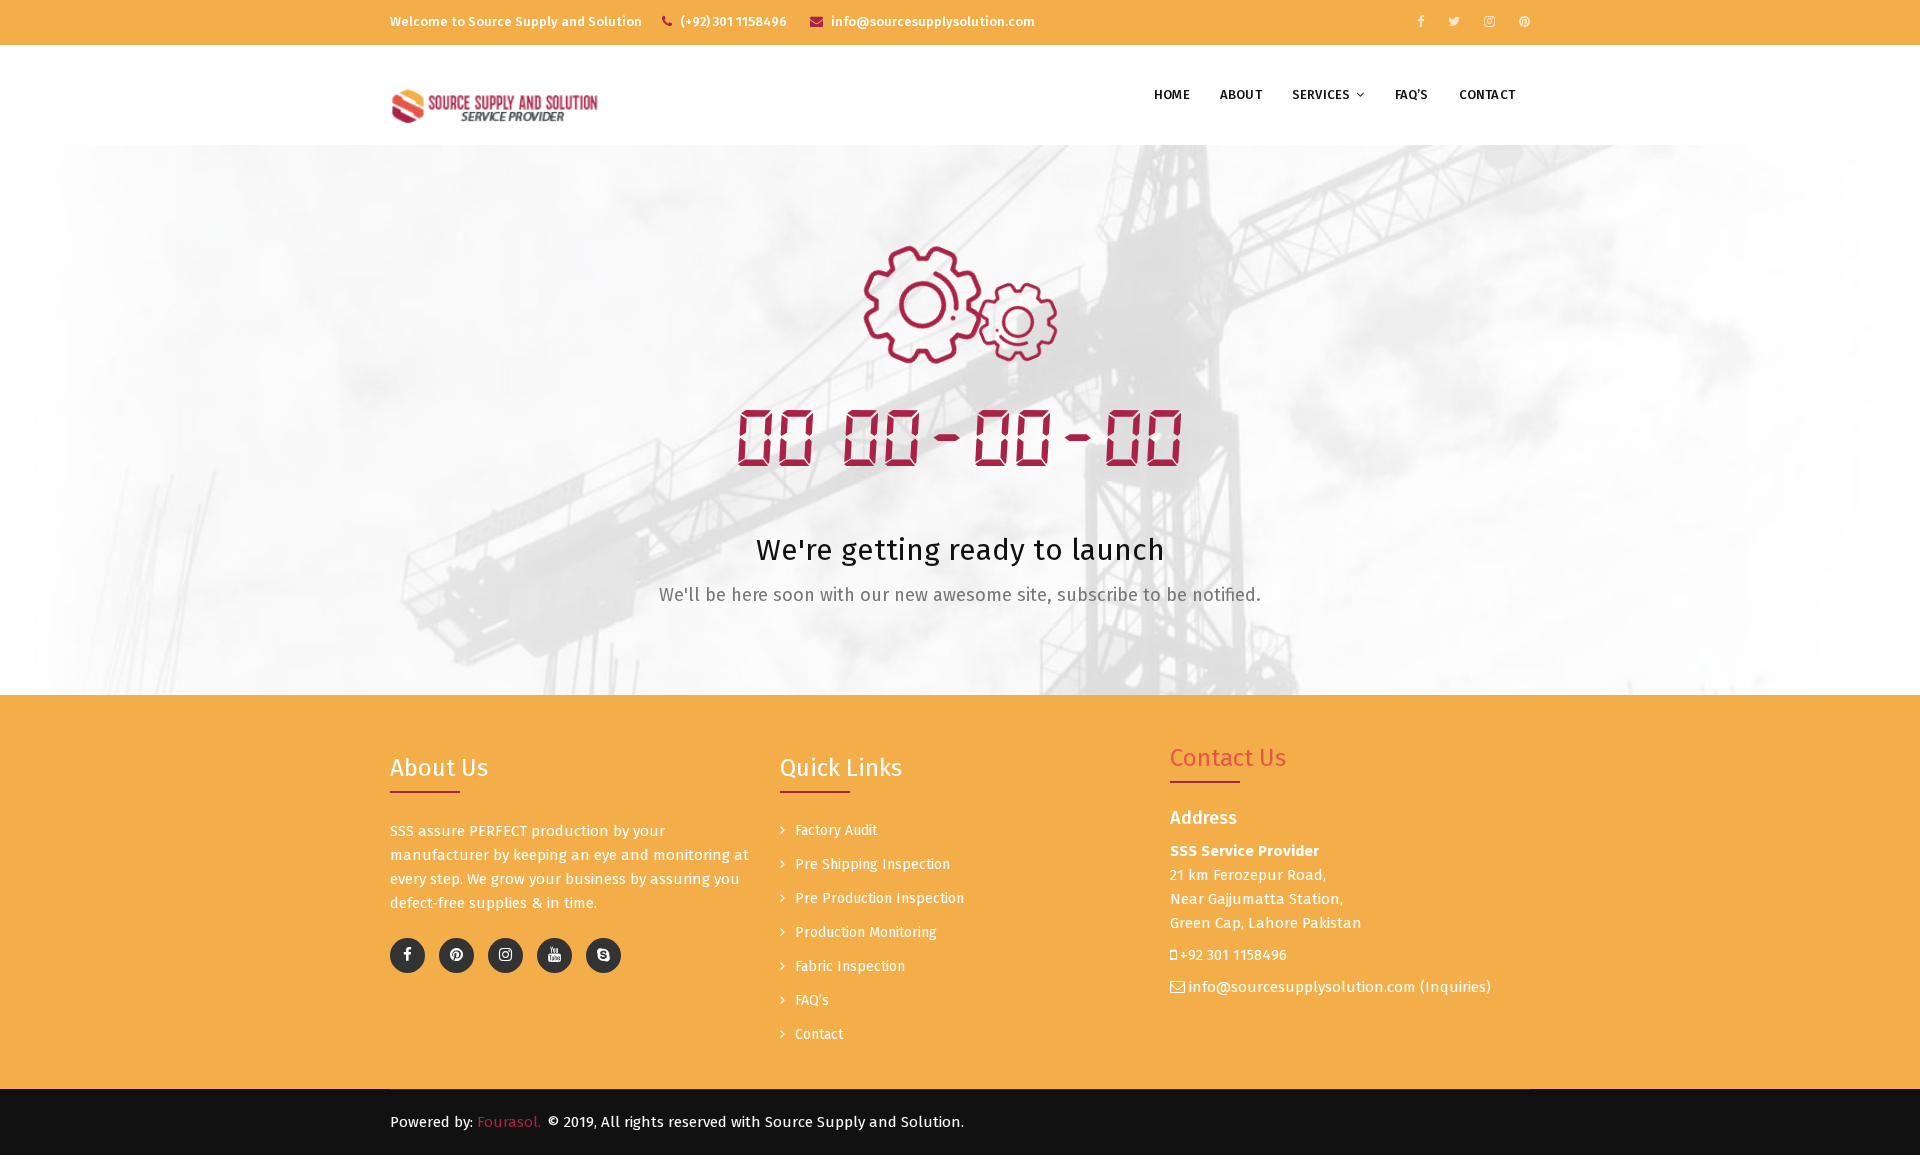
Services (1321, 94)
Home (1172, 94)
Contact (1487, 94)
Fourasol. (509, 1122)
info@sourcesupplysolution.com (1302, 987)
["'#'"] (407, 955)
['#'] (554, 955)
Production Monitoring (866, 932)
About (1241, 94)
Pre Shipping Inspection (872, 864)
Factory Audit (836, 830)
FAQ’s (1412, 94)
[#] (1420, 21)
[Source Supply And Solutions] (496, 103)
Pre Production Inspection (879, 898)
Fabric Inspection (850, 966)
